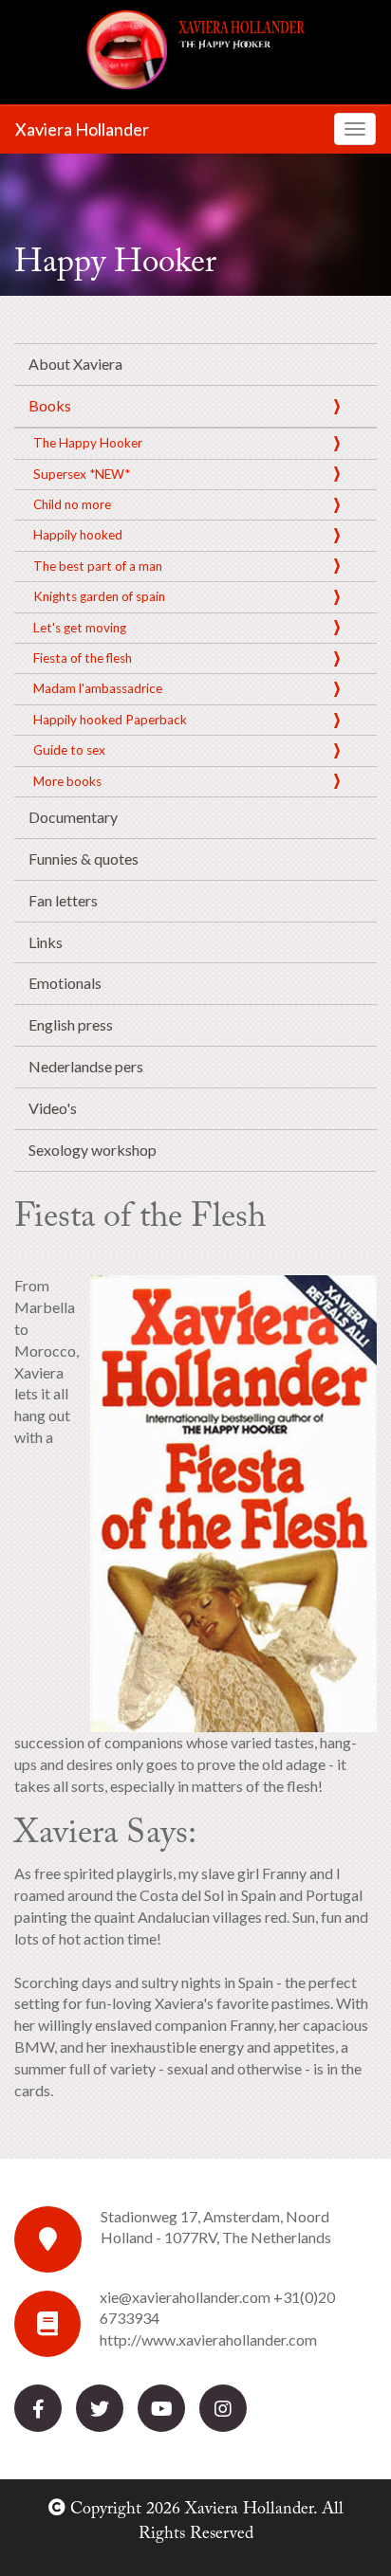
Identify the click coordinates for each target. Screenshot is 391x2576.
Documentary (73, 817)
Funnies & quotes (84, 859)
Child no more (72, 504)
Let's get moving (80, 628)
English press (71, 1024)
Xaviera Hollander (82, 129)
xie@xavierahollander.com (185, 2297)
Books (50, 405)
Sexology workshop (93, 1150)
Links (46, 942)
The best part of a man (98, 566)
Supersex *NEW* (82, 474)
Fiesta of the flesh (83, 658)
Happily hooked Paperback (110, 720)
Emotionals (65, 983)
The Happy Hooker (88, 443)
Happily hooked (78, 535)
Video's (53, 1108)
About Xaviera (75, 364)
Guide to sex (69, 750)
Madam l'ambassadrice (98, 688)
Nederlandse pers (86, 1066)
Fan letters (63, 900)
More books (67, 781)
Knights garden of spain (99, 596)
